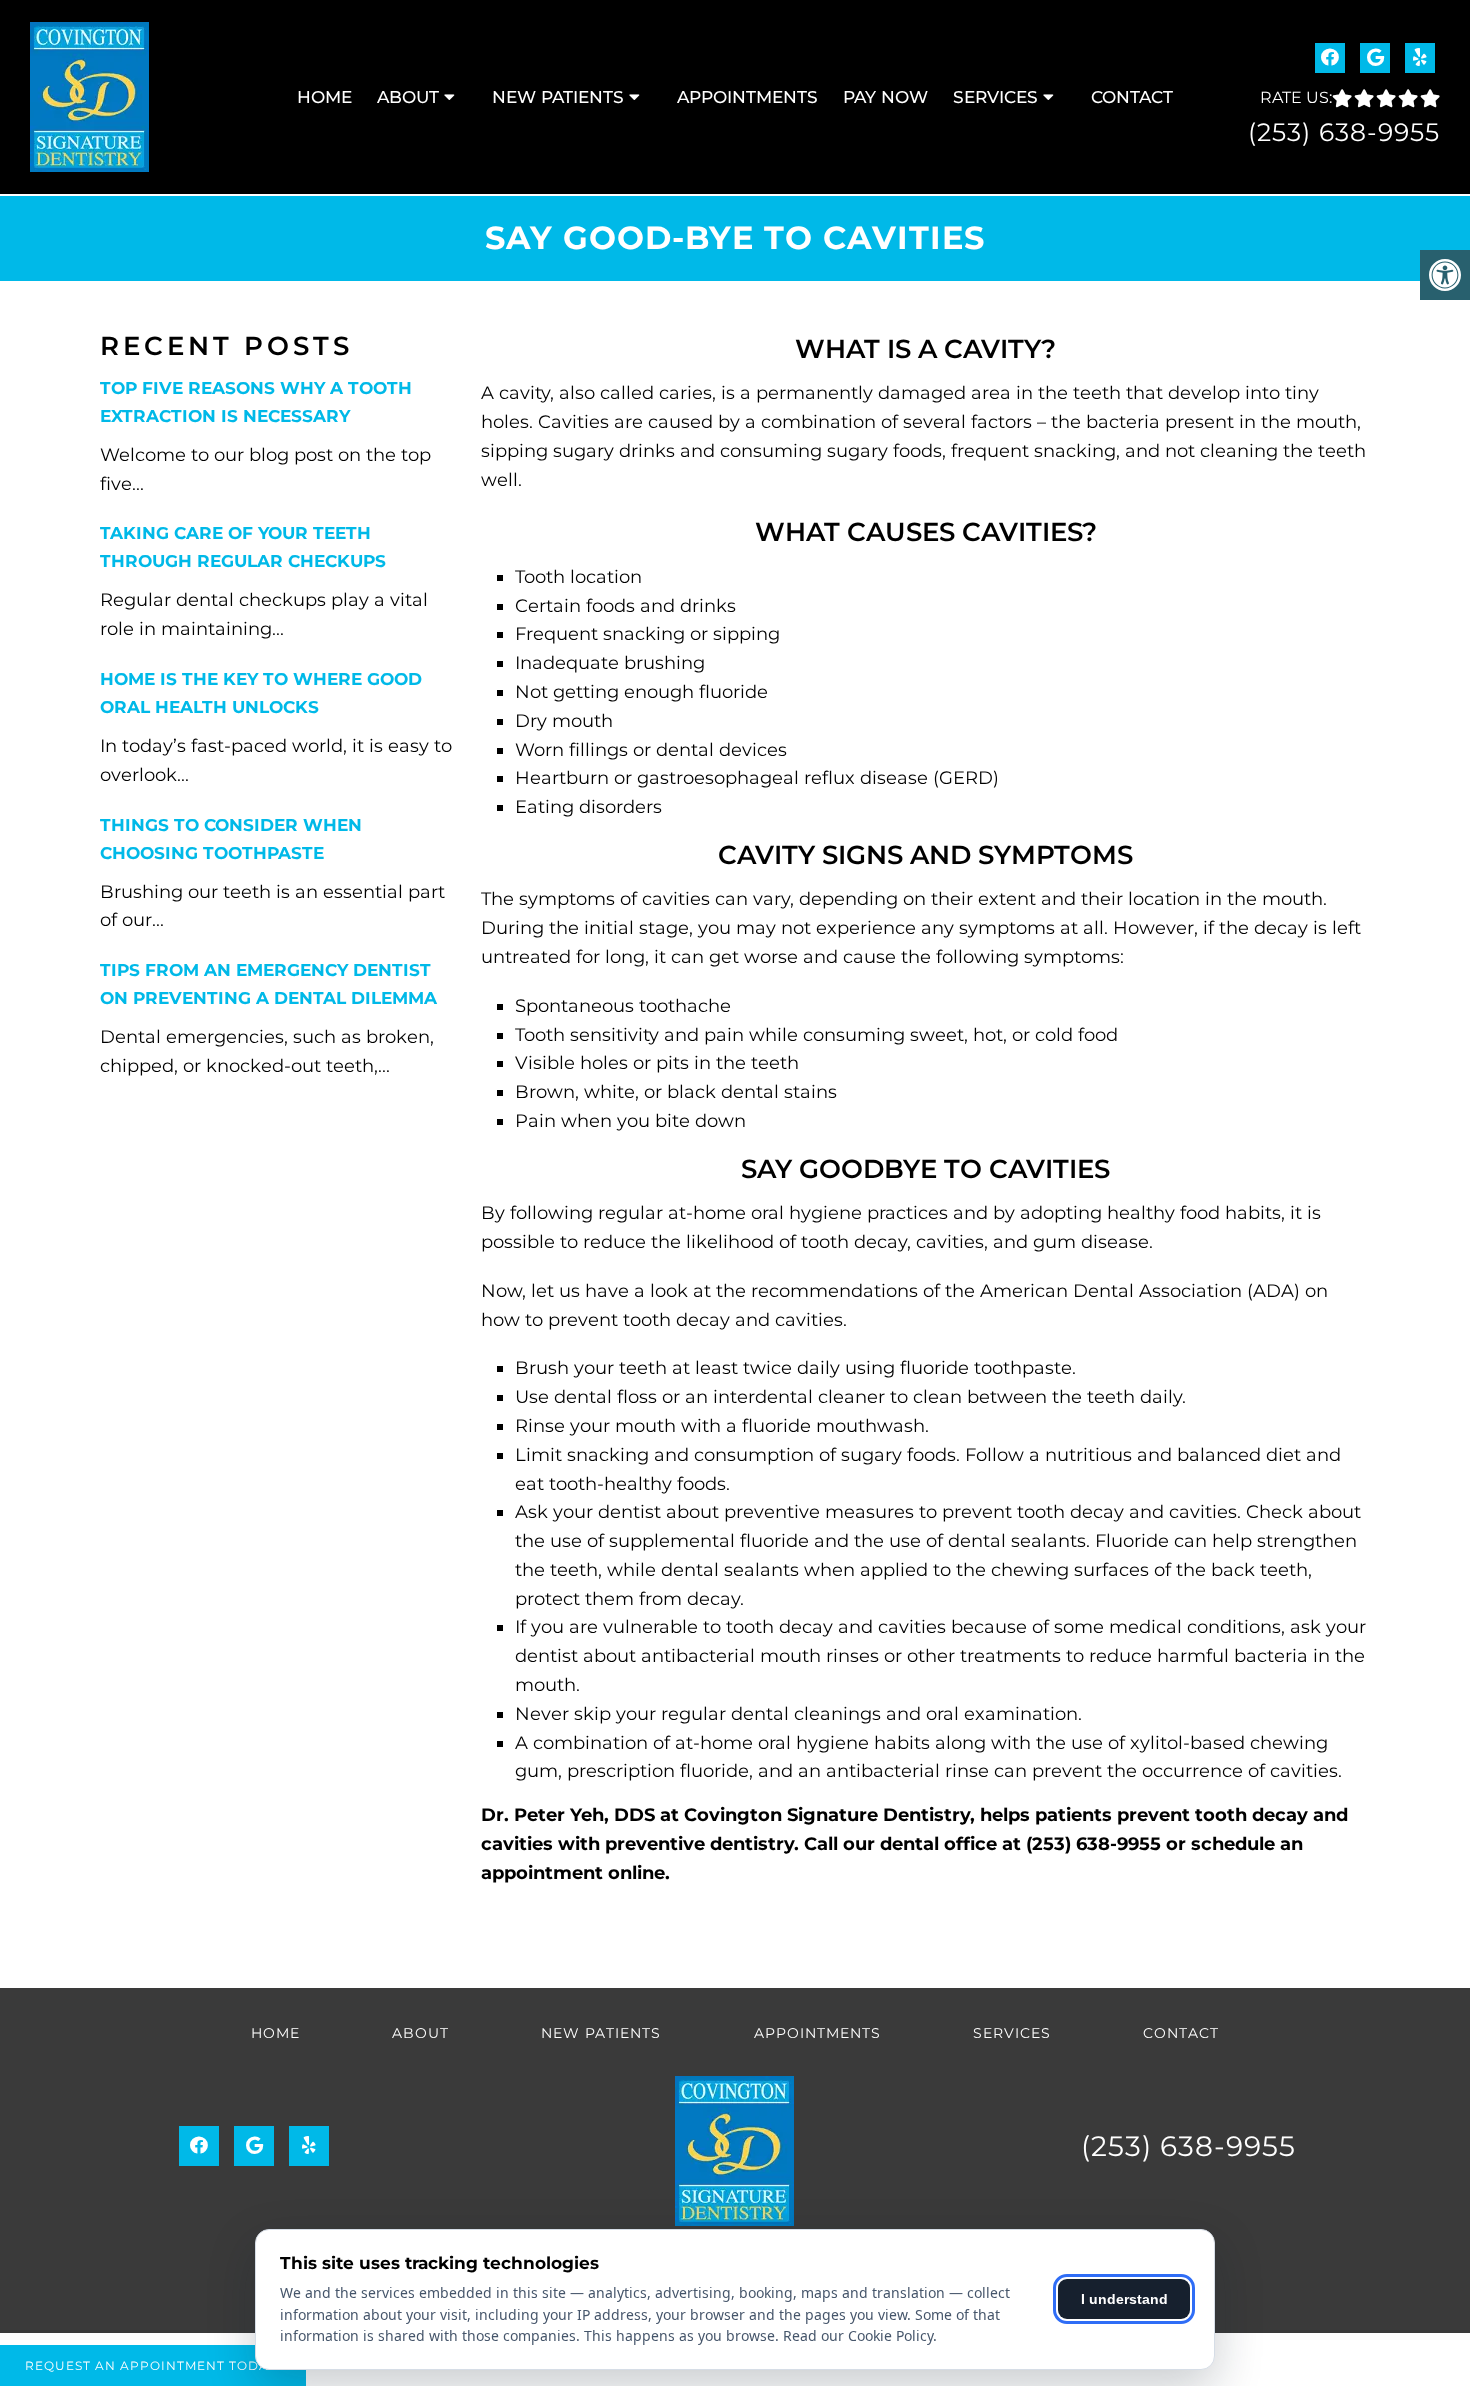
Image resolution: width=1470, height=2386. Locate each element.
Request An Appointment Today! (153, 2365)
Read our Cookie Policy (858, 2335)
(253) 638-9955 (1344, 132)
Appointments (747, 97)
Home (324, 97)
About (408, 97)
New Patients (558, 97)
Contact (1132, 97)
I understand (1124, 2299)
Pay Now (885, 97)
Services (995, 97)
